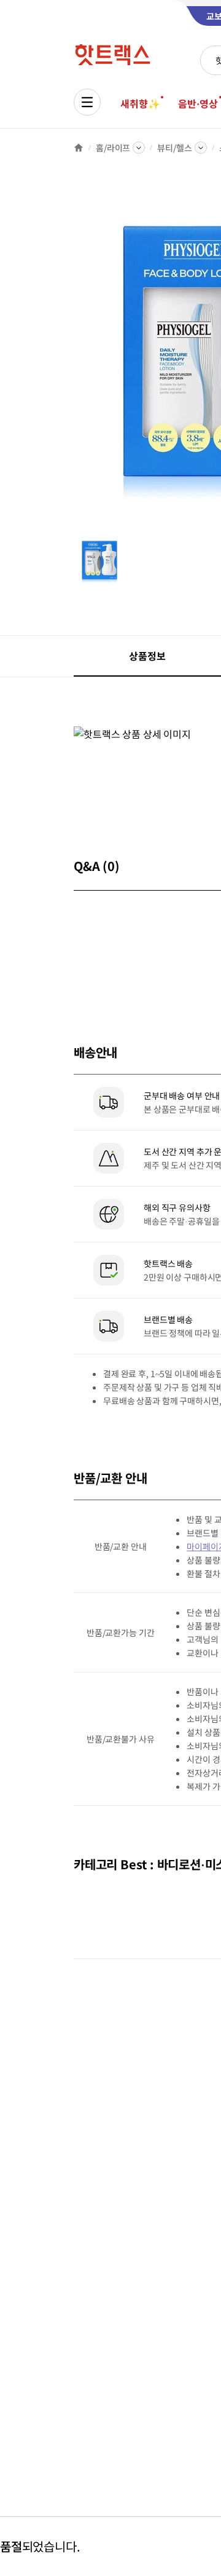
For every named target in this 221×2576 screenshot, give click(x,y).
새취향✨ (140, 103)
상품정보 (147, 656)
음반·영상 (198, 103)
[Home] (79, 148)
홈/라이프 (113, 148)
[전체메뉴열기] (87, 102)
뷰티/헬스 (174, 148)
